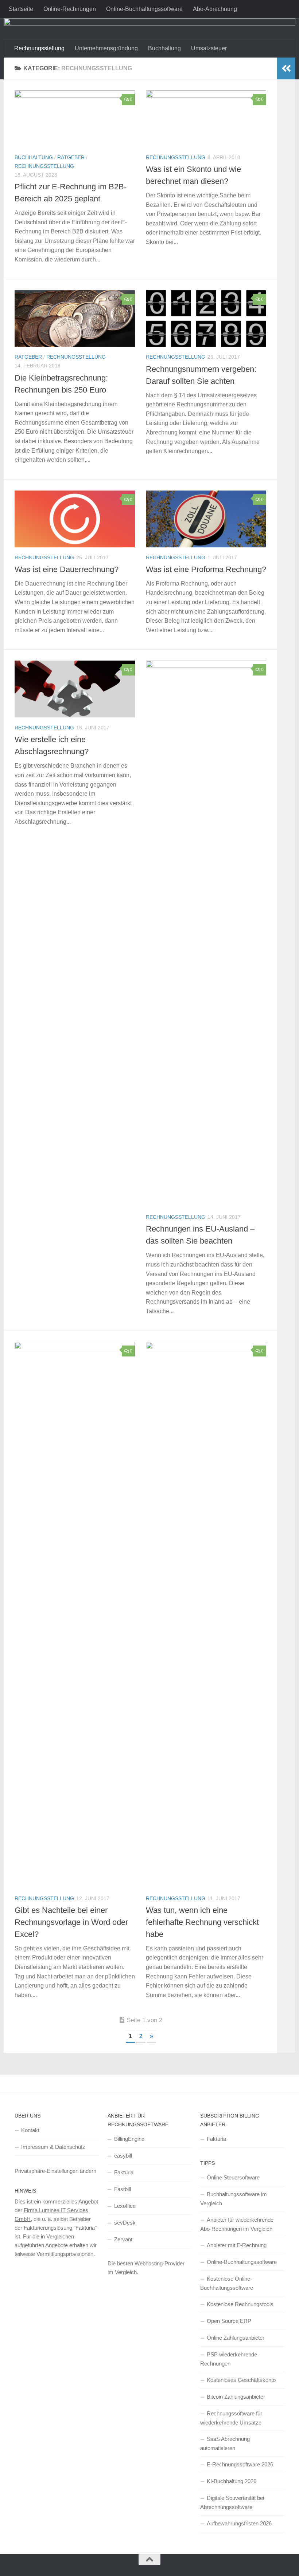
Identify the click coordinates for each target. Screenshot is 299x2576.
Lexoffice (125, 2206)
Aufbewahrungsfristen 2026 (239, 2523)
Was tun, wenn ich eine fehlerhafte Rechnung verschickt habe (202, 1922)
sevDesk (125, 2223)
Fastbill (123, 2189)
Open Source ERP (229, 2321)
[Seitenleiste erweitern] (286, 68)
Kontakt (30, 2130)
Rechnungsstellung (39, 48)
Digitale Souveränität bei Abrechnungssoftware (232, 2502)
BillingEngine (129, 2139)
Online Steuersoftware (233, 2177)
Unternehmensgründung (106, 48)
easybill (123, 2156)
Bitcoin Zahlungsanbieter (236, 2397)
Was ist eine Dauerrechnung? (67, 569)
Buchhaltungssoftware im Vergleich (234, 2199)
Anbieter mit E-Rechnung (237, 2245)
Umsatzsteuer (209, 48)
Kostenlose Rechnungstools (240, 2304)
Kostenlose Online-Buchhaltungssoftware (227, 2283)
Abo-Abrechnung (215, 9)
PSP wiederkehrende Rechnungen (229, 2359)
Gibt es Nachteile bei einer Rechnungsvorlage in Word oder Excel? (71, 1922)
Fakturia (124, 2172)
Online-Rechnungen (70, 9)
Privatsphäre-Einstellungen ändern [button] (55, 2171)
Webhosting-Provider (160, 2263)
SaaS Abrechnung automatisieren (225, 2443)
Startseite (21, 9)
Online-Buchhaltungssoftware (144, 9)
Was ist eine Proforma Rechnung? (206, 569)
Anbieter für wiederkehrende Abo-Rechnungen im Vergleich (237, 2224)
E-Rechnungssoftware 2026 (240, 2464)
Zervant (123, 2239)
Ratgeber (71, 157)
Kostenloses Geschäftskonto (241, 2380)
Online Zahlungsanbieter (236, 2338)
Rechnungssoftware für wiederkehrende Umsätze (231, 2418)
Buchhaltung (164, 48)
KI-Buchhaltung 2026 (232, 2481)
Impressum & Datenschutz (53, 2147)
